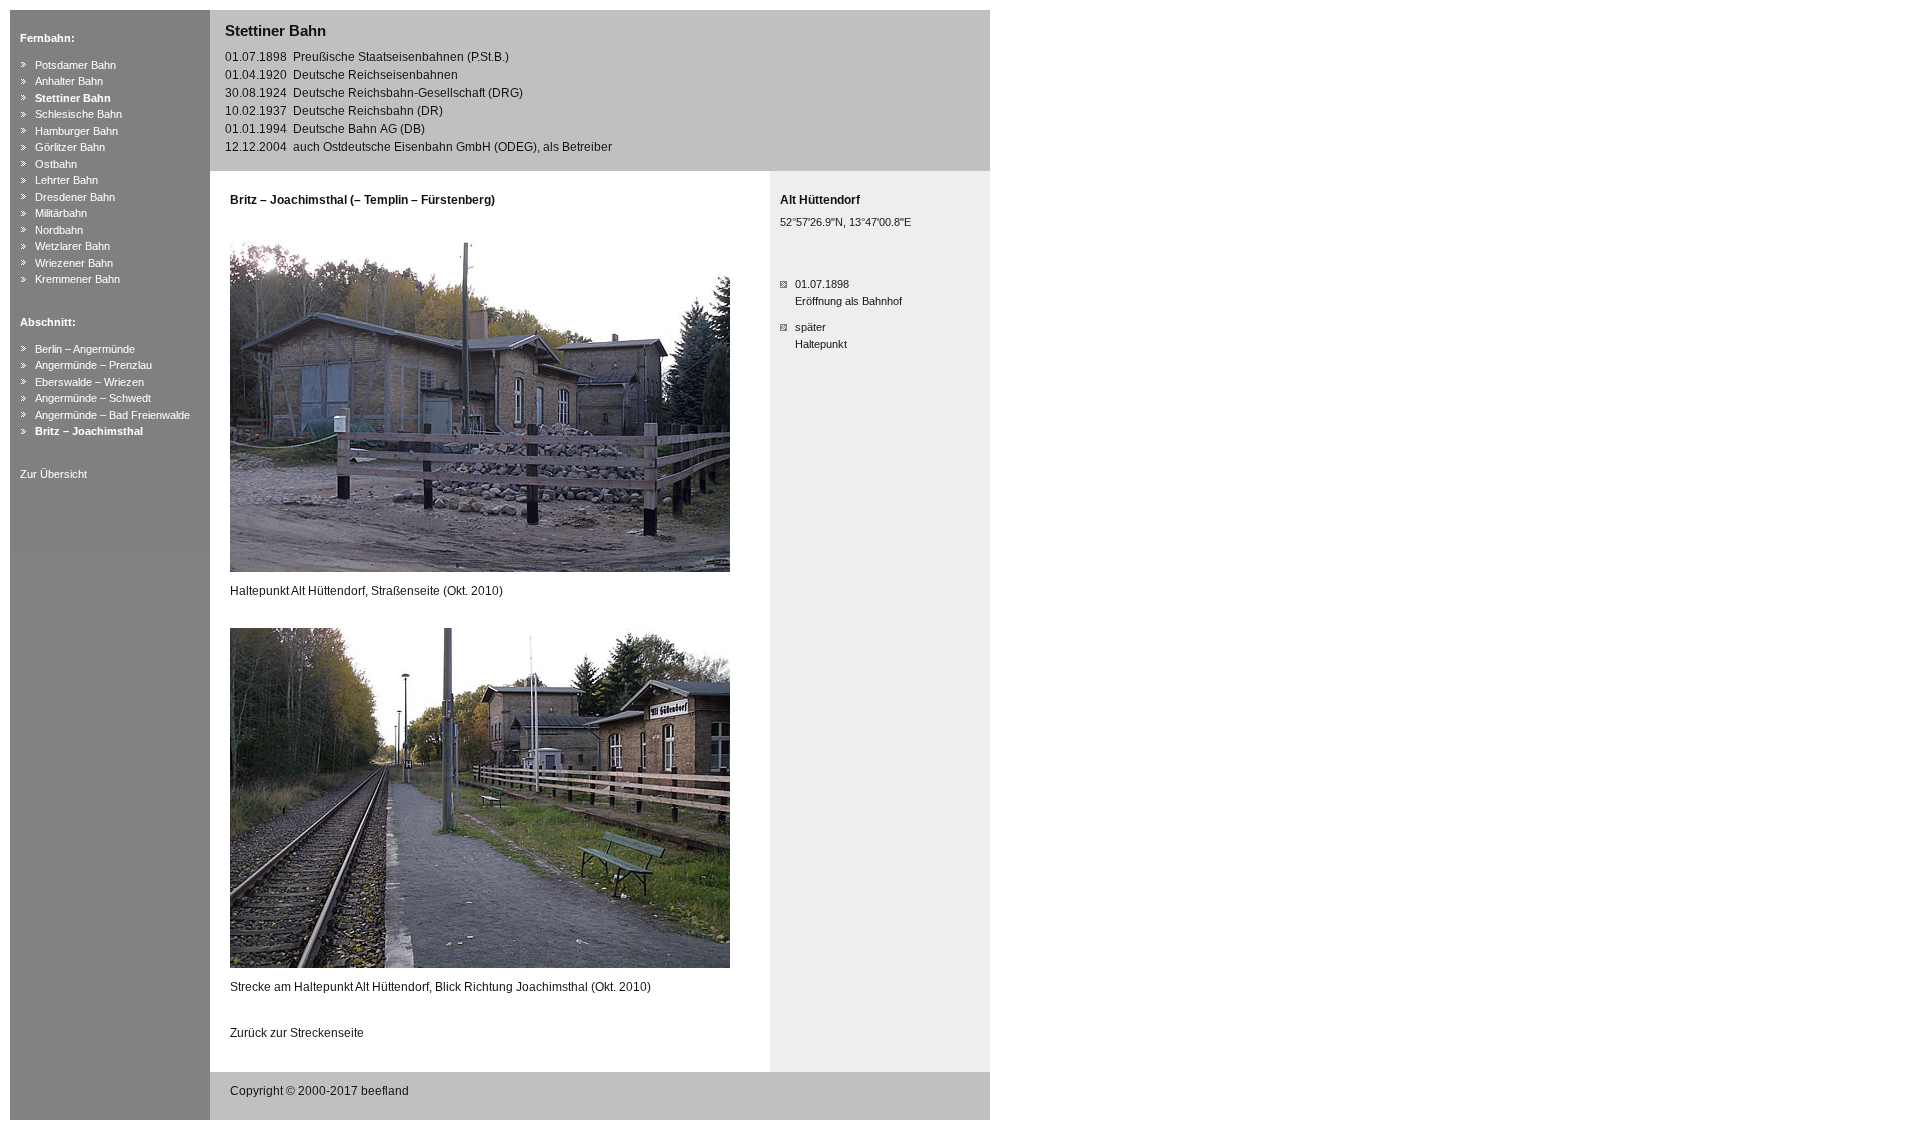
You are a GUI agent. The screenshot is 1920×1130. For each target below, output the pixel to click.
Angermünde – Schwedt (93, 398)
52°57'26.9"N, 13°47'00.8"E (845, 222)
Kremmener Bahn (77, 279)
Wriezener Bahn (74, 263)
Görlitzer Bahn (70, 147)
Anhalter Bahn (69, 81)
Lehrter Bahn (66, 180)
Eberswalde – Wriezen (89, 382)
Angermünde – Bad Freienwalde (112, 415)
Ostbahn (56, 164)
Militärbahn (61, 213)
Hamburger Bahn (76, 131)
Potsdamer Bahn (75, 65)
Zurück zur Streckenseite (297, 1033)
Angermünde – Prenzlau (93, 365)
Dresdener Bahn (75, 197)
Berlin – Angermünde (85, 349)
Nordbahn (59, 230)
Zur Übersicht (53, 474)
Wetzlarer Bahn (72, 246)
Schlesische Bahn (78, 114)
